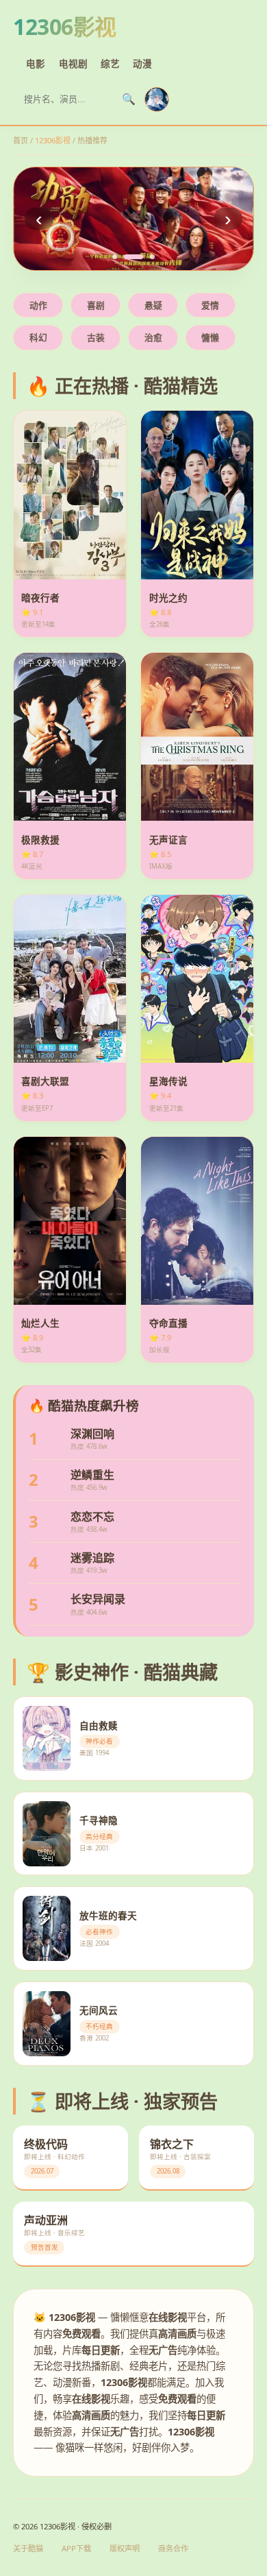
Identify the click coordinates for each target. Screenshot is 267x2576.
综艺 (110, 63)
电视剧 (73, 63)
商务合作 (173, 2548)
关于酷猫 (28, 2548)
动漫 (142, 63)
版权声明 (125, 2548)
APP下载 (76, 2548)
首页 (21, 140)
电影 (36, 63)
